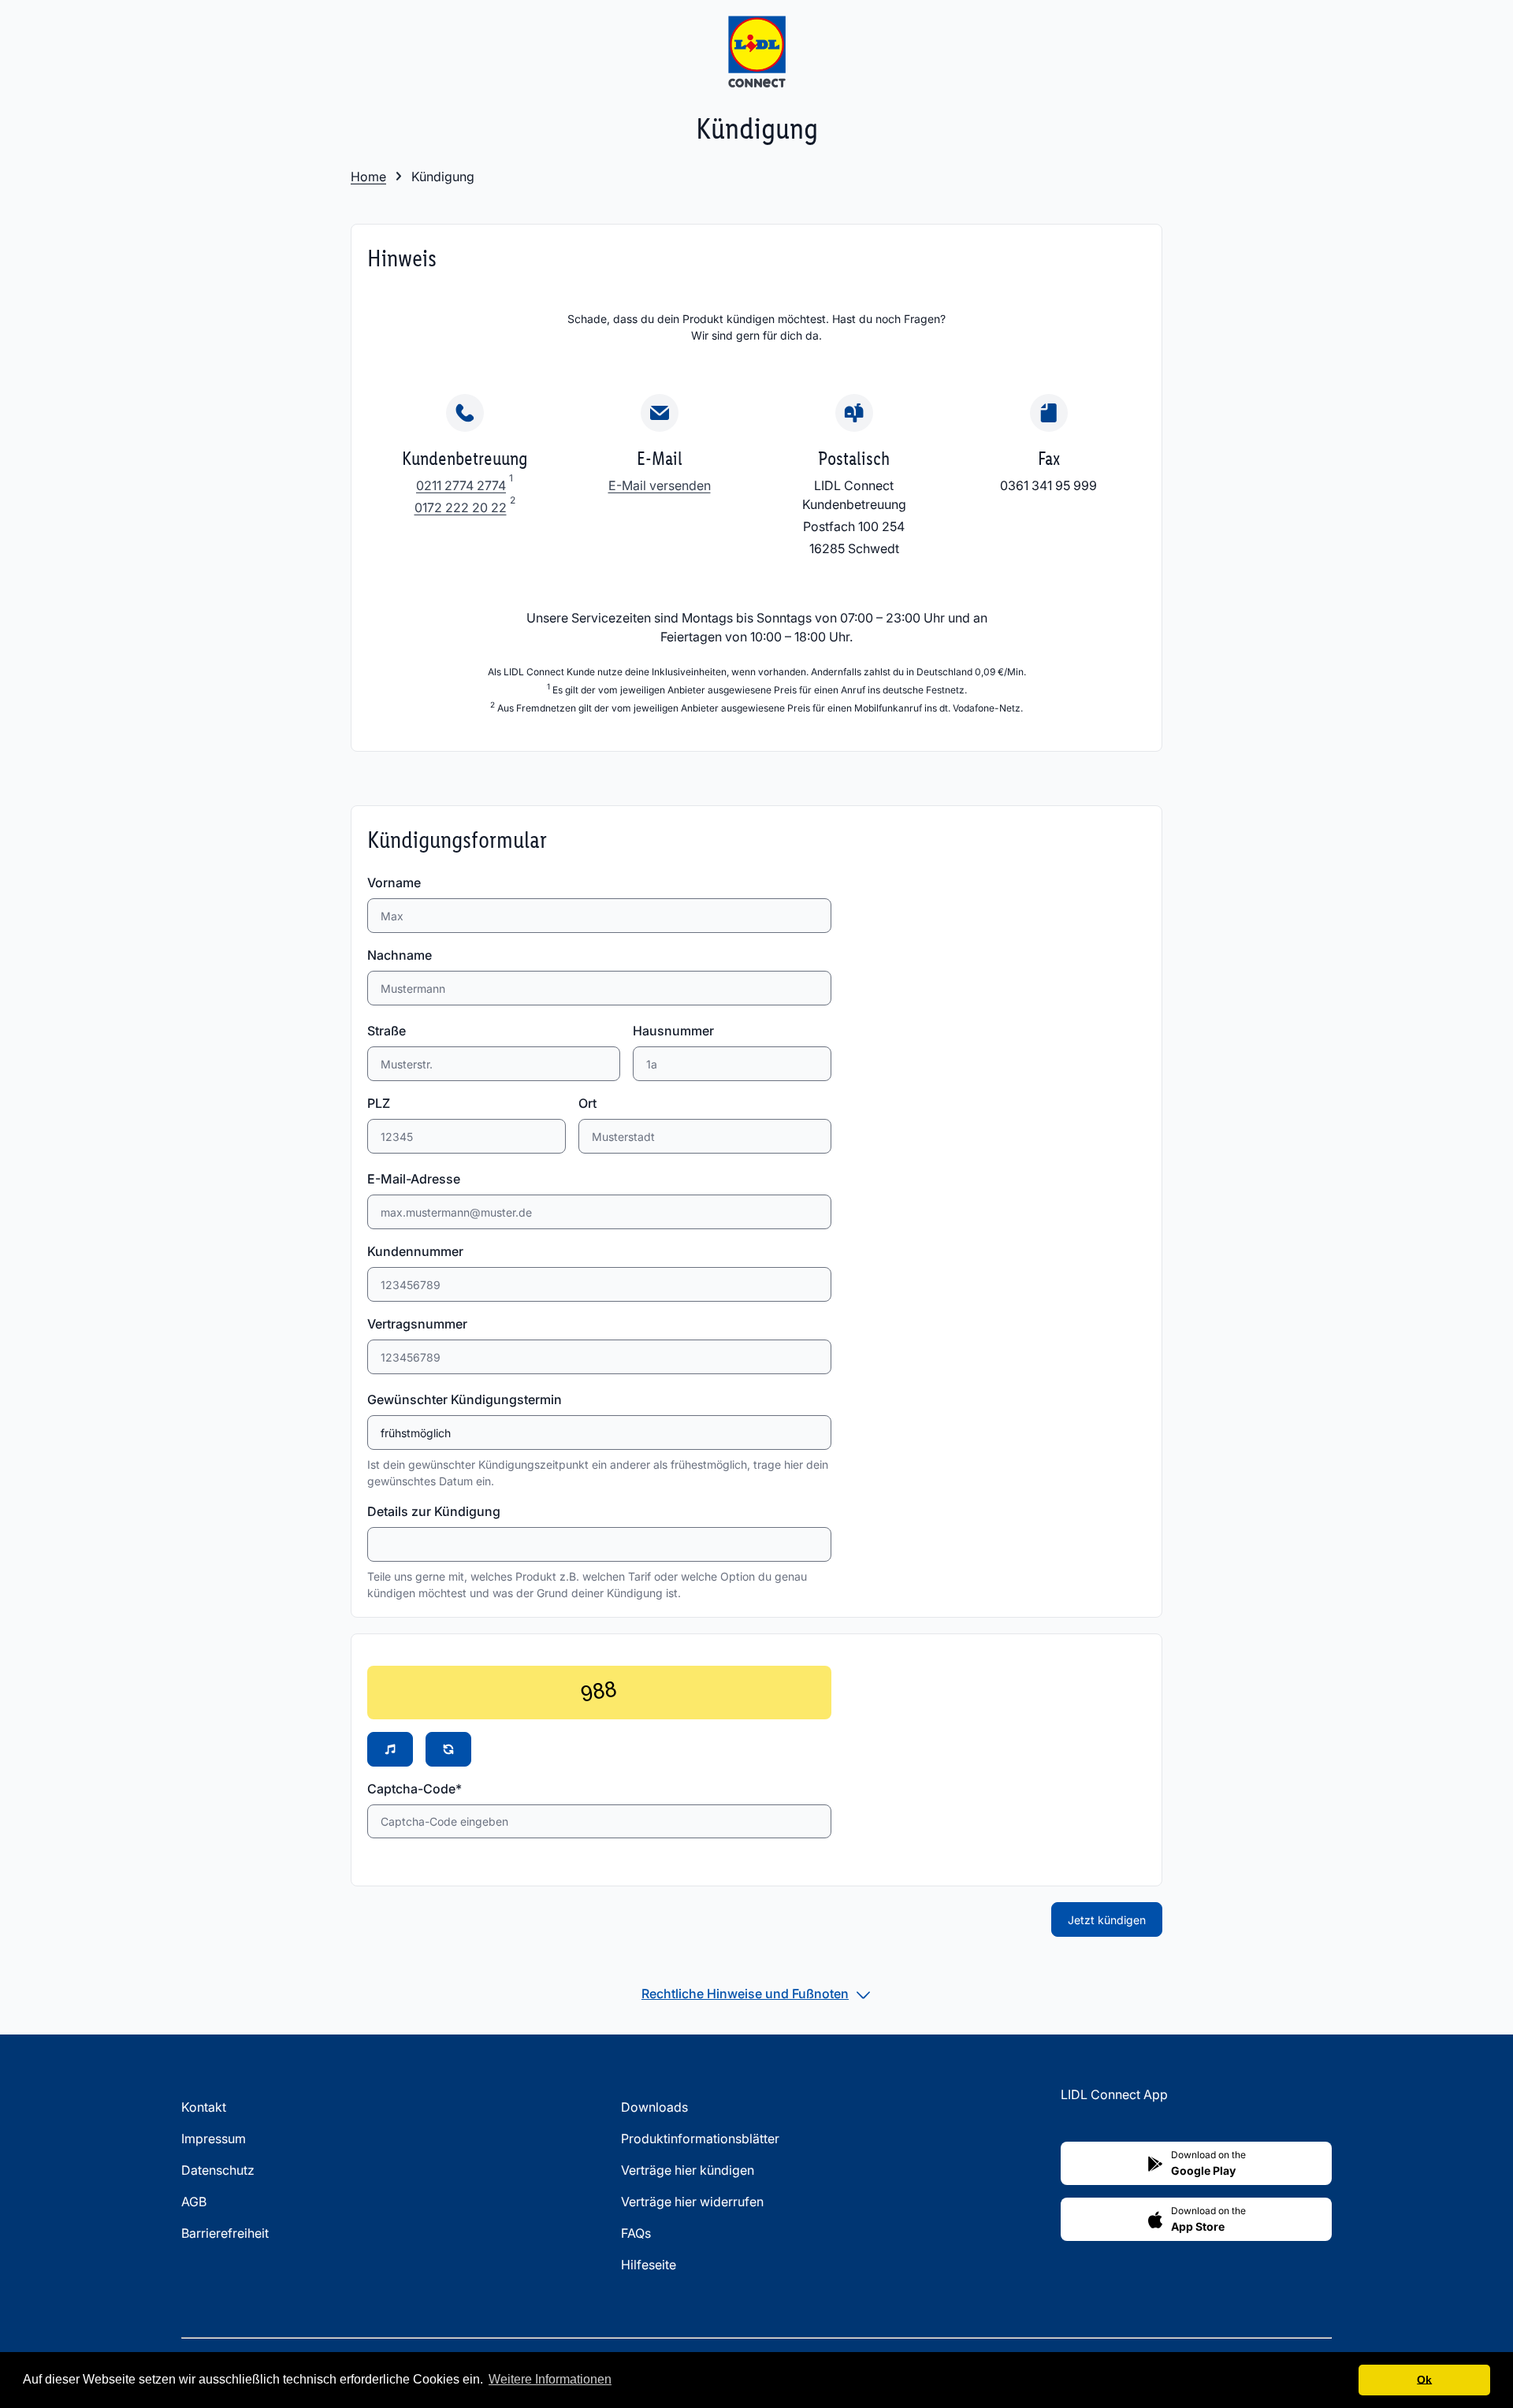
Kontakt (204, 2107)
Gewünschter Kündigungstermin (465, 1399)
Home (368, 177)
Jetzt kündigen (1107, 1920)
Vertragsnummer (417, 1324)
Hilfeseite (649, 2265)
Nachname (400, 955)
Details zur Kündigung (434, 1511)
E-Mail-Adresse (414, 1179)
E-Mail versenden (660, 485)
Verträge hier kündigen (688, 2170)
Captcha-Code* (414, 1789)
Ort (587, 1103)
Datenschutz (218, 2170)
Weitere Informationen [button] (550, 2379)
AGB (194, 2202)
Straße (387, 1031)
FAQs (636, 2233)
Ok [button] (1424, 2380)
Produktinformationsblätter (700, 2139)
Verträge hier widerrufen (692, 2202)
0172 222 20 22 (461, 507)
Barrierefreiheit (225, 2233)
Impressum (214, 2139)
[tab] (756, 1994)
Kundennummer (415, 1251)
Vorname (394, 883)
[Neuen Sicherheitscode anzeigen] (448, 1749)
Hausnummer (673, 1031)
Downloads (654, 2107)
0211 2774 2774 (461, 485)
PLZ (379, 1103)
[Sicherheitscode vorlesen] (390, 1749)
